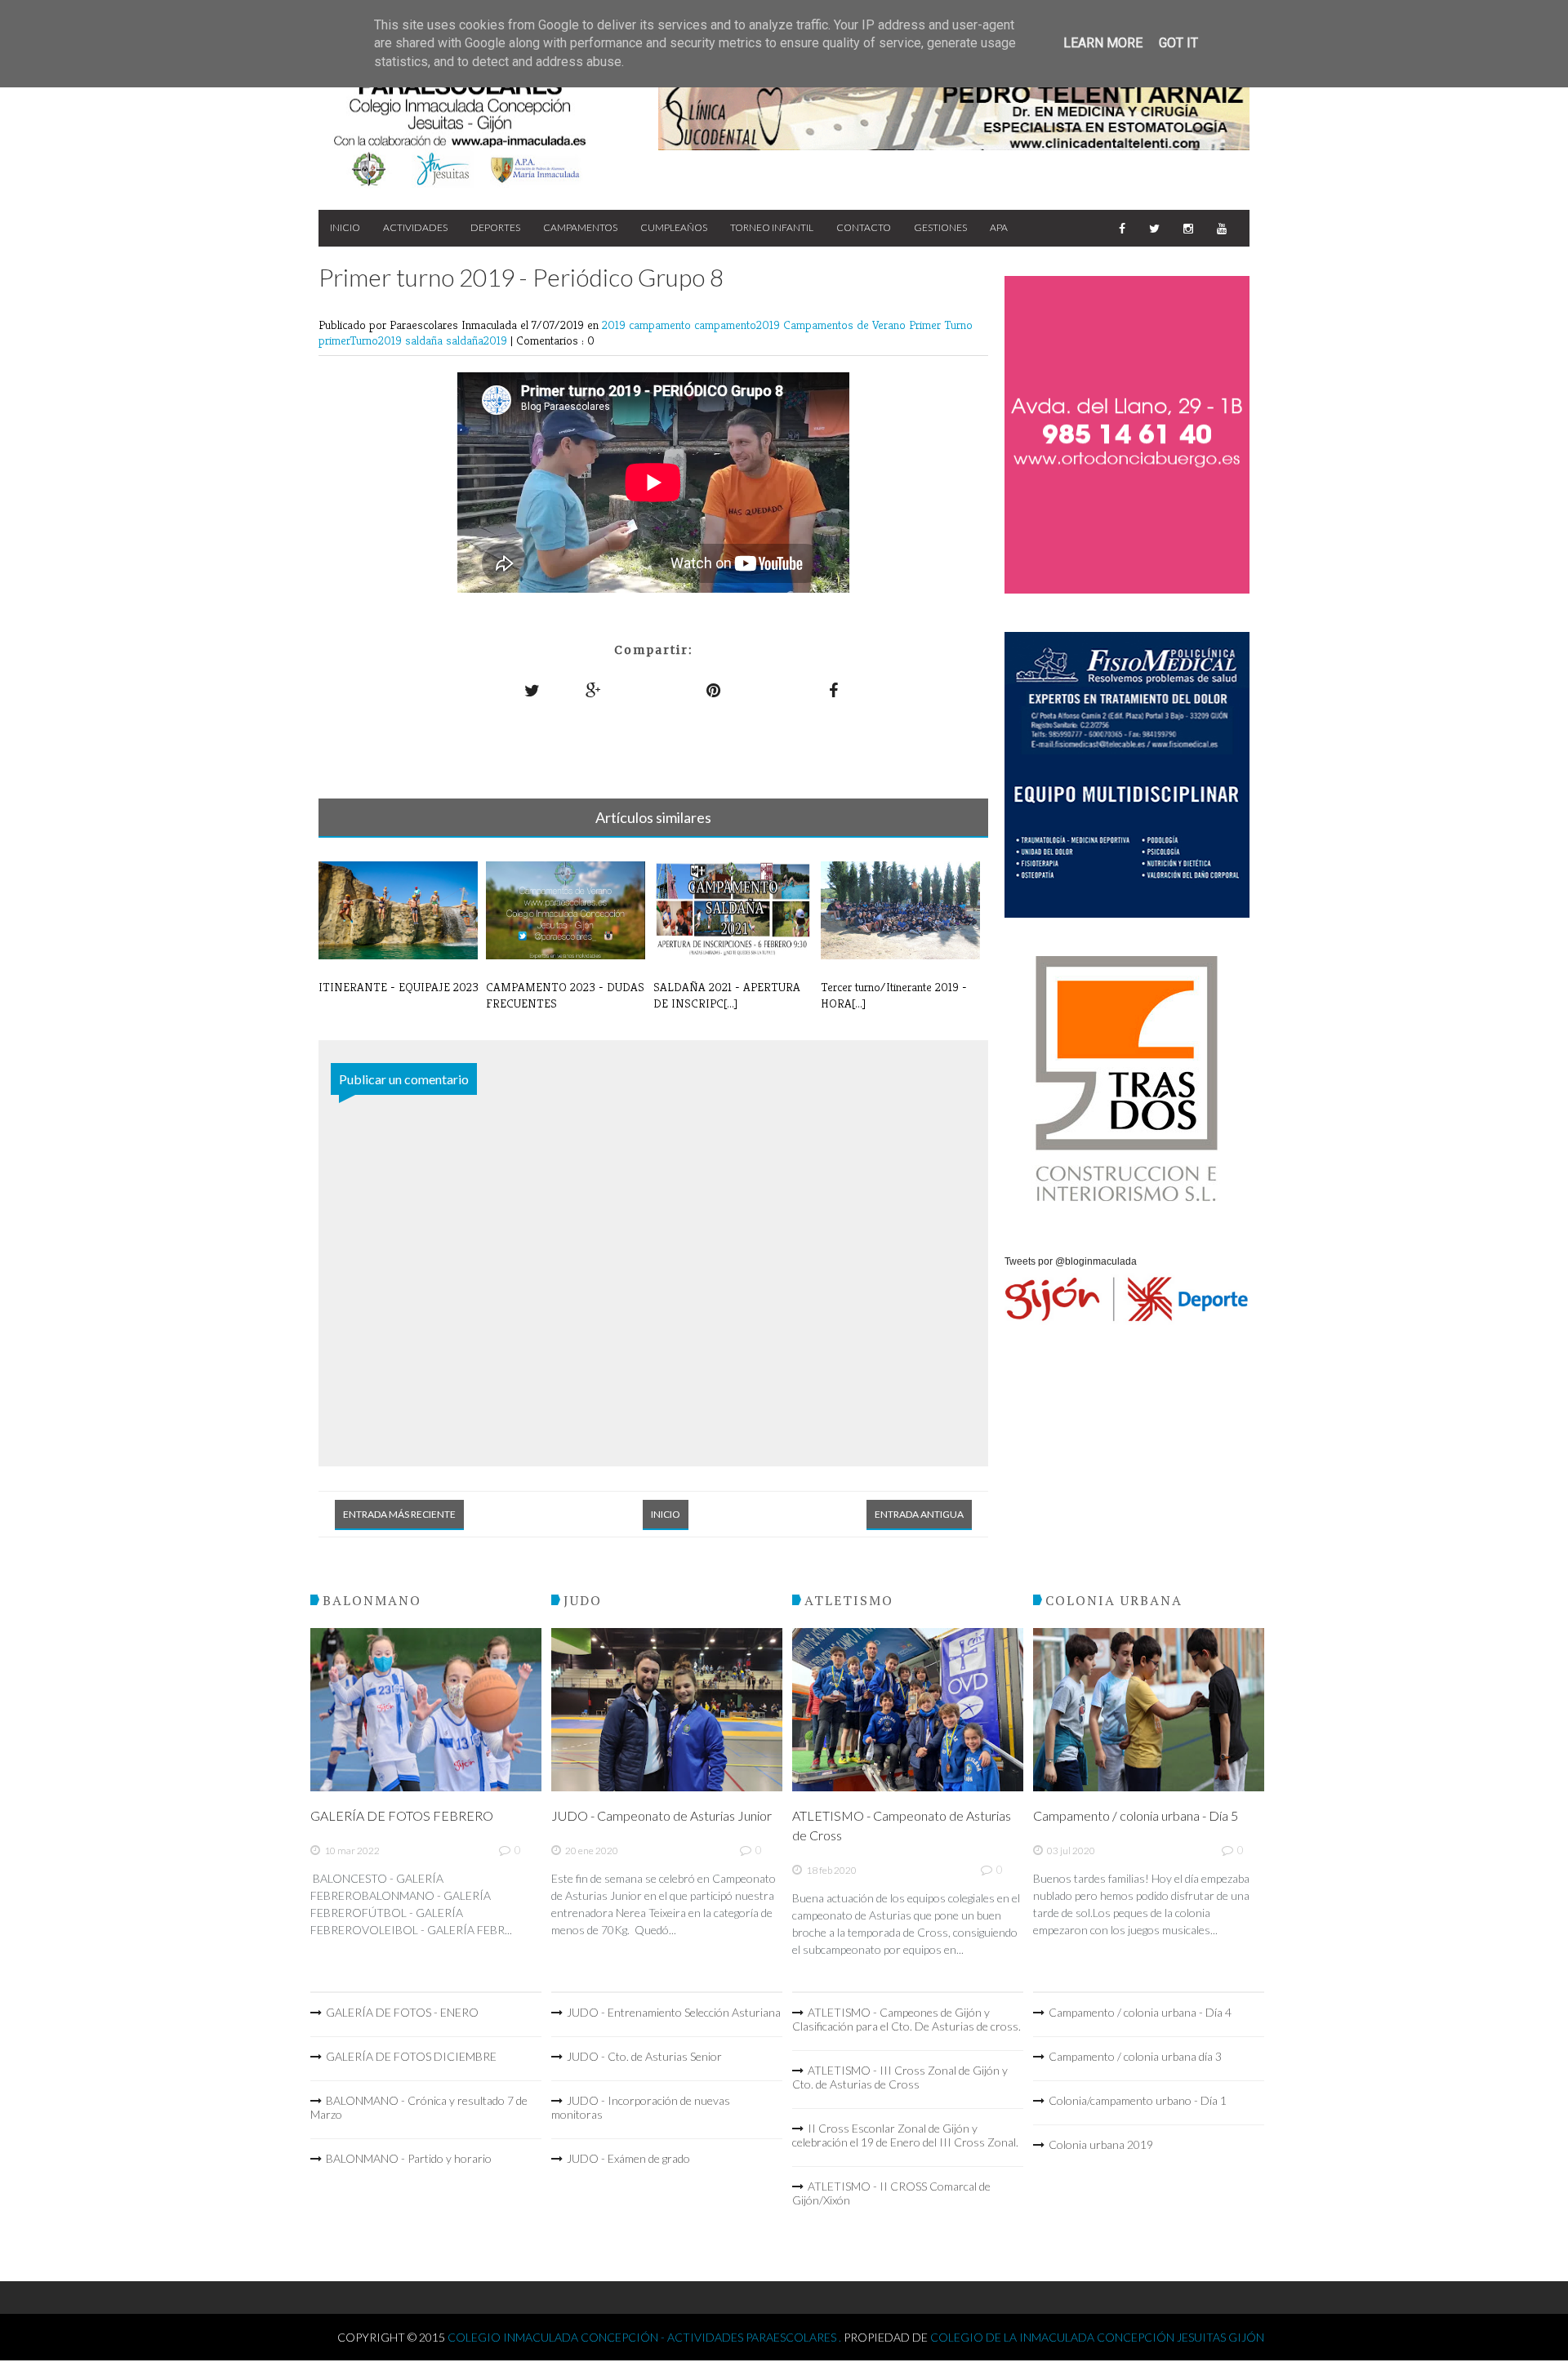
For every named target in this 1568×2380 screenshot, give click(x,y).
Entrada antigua (919, 1514)
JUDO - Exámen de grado (628, 2158)
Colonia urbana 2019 (1101, 2144)
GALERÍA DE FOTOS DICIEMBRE (411, 2056)
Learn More (1103, 43)
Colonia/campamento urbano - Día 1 (1138, 2100)
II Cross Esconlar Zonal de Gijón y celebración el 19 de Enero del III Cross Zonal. (905, 2135)
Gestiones (940, 227)
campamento (661, 325)
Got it (1178, 43)
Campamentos (580, 227)
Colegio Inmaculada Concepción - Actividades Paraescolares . (646, 2337)
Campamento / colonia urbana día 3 (1135, 2056)
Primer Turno (941, 325)
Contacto (864, 227)
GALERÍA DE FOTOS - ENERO (402, 2012)
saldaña (425, 340)
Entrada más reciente (399, 1514)
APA (999, 227)
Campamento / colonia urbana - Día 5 (1136, 1815)
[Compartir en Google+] (594, 690)
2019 (615, 325)
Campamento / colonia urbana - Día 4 (1140, 2012)
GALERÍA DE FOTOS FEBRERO (402, 1815)
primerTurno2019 (362, 340)
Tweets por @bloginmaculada (1071, 1261)
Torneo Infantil (772, 227)
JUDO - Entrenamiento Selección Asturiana (674, 2012)
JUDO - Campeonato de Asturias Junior (661, 1815)
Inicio (345, 227)
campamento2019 (739, 325)
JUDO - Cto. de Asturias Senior (644, 2056)
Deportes (495, 227)
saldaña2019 (478, 340)
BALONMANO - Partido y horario (409, 2158)
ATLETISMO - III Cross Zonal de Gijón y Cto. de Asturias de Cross (900, 2077)
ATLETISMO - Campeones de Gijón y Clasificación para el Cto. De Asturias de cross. (906, 2019)
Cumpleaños (674, 227)
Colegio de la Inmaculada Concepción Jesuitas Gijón (1097, 2337)
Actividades (415, 227)
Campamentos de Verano (846, 325)
